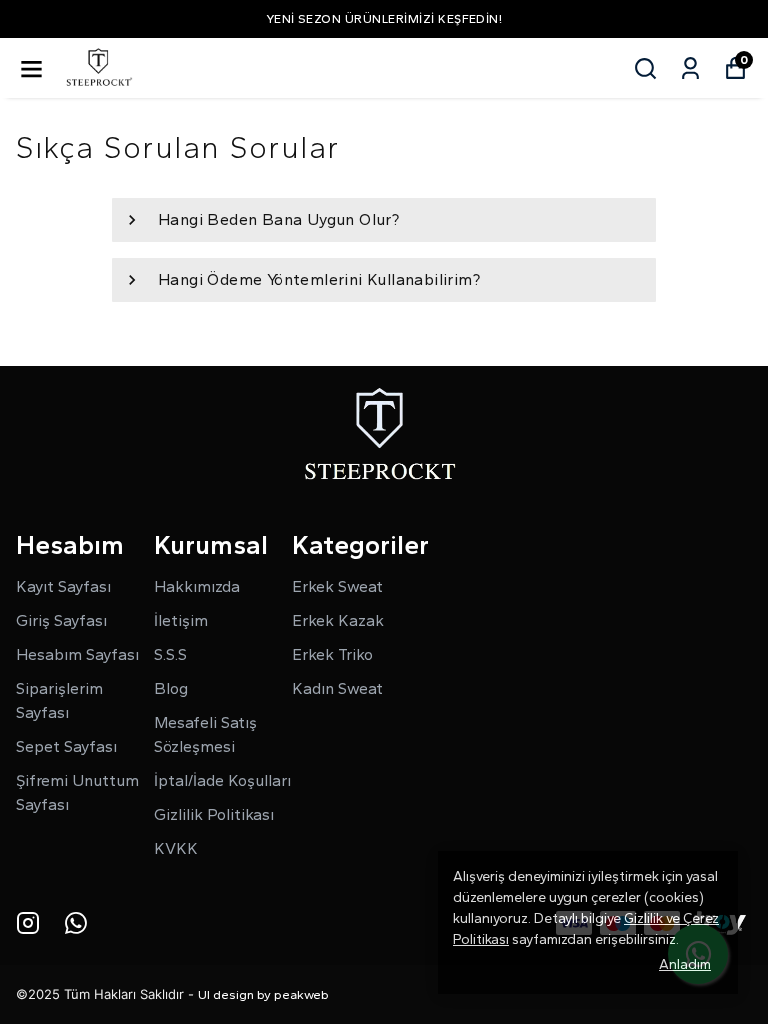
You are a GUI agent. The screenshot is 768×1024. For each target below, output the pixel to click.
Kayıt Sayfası (63, 586)
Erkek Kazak (338, 620)
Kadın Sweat (337, 688)
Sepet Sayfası (66, 746)
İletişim (181, 620)
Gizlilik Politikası (214, 814)
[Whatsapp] (76, 923)
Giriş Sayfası (61, 620)
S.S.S (170, 654)
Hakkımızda (197, 586)
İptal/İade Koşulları (222, 780)
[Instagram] (28, 923)
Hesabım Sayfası (77, 654)
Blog (171, 688)
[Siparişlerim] (690, 68)
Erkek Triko (332, 654)
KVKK (176, 848)
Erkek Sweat (337, 586)
